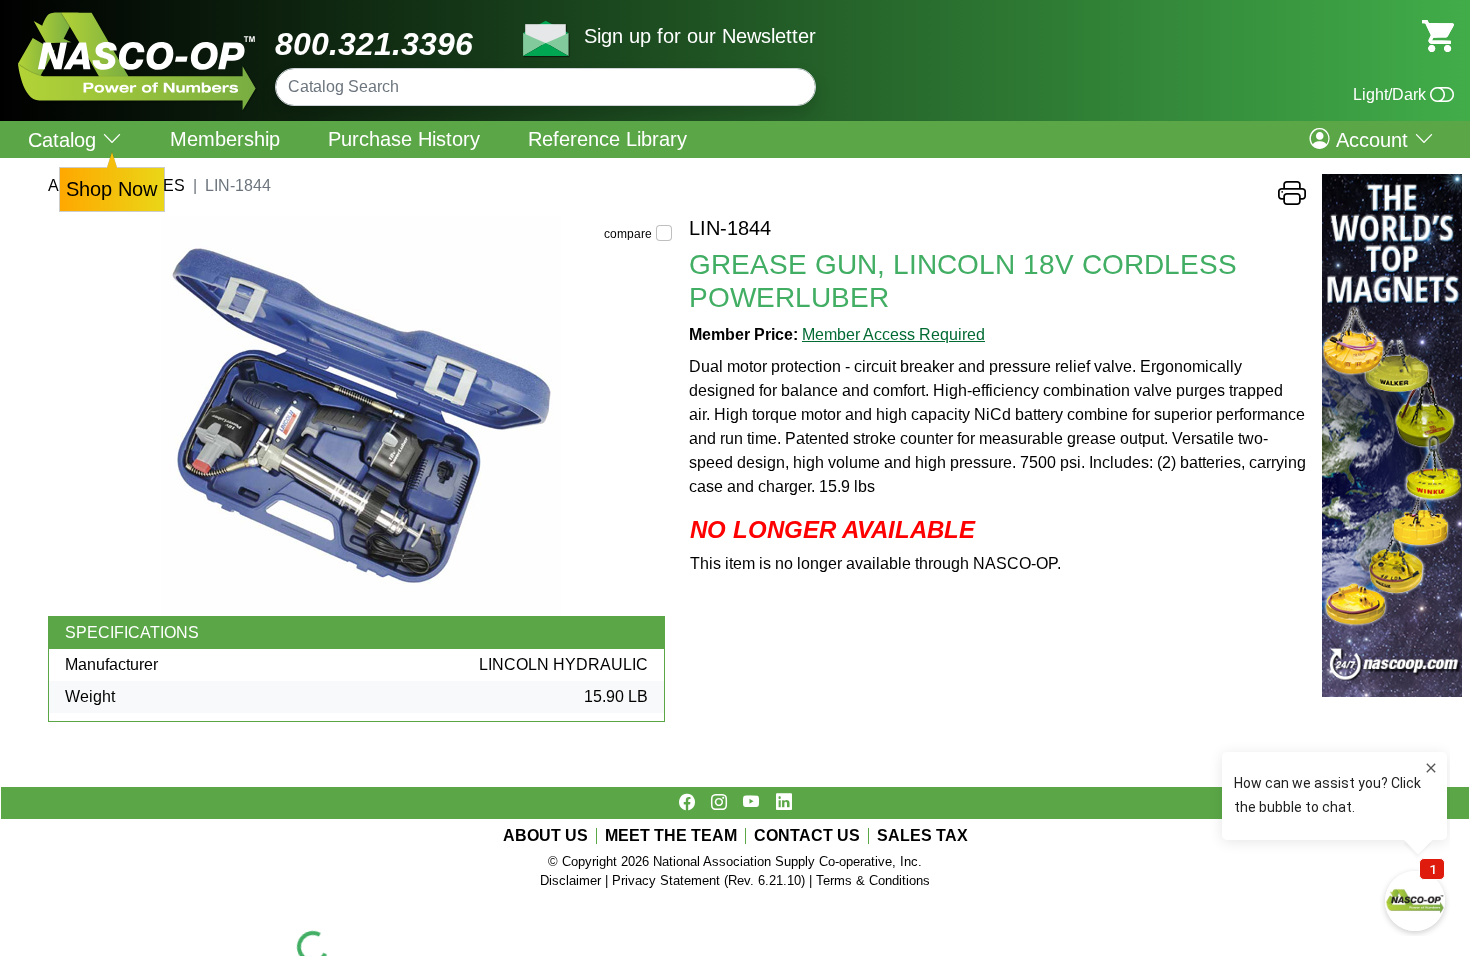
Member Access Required (893, 334)
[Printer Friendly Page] (1292, 198)
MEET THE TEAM (671, 836)
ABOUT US (545, 836)
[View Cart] (1438, 34)
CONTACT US (807, 836)
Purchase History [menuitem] (404, 139)
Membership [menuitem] (225, 139)
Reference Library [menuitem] (607, 139)
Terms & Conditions (873, 880)
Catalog (65, 139)
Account (1372, 139)
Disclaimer (570, 880)
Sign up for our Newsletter (700, 36)
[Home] (137, 19)
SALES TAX (922, 836)
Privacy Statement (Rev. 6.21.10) (708, 880)
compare (628, 234)
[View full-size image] (360, 416)
